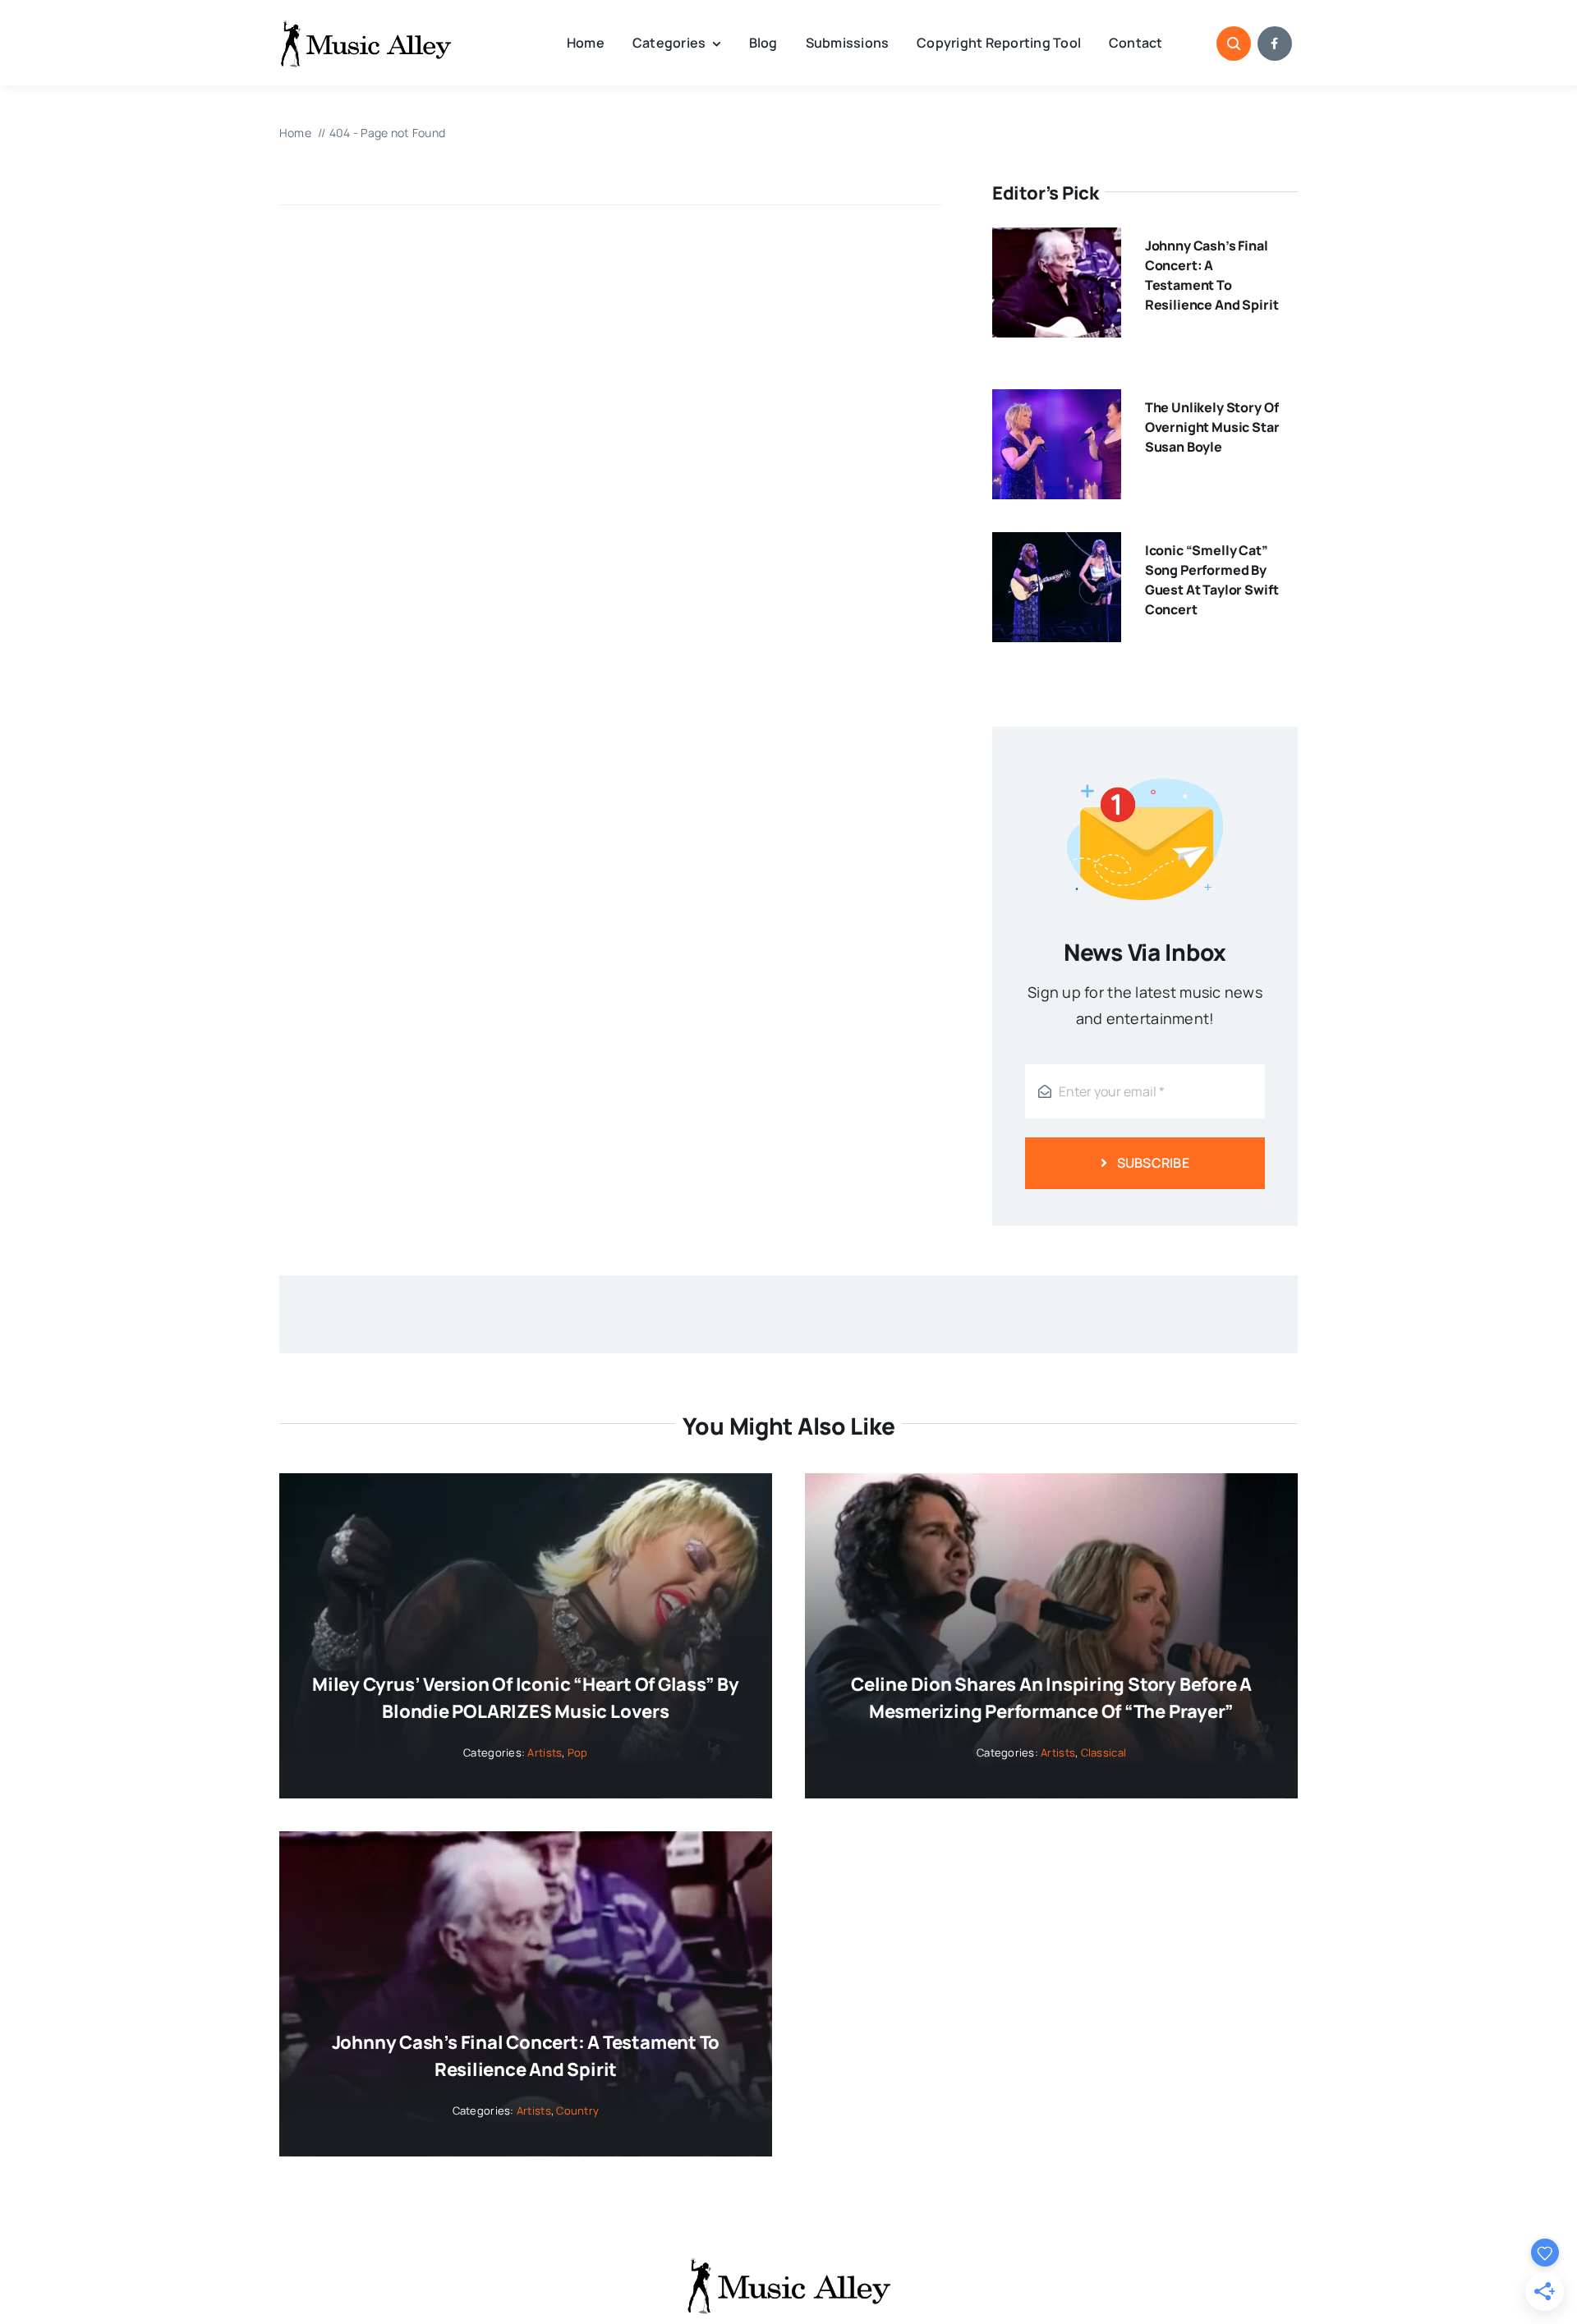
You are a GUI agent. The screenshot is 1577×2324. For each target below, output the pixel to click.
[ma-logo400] (366, 25)
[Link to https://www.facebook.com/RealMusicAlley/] (1275, 44)
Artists (545, 1752)
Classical (1103, 1752)
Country (577, 2110)
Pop (578, 1752)
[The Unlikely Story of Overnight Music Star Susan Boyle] (1057, 402)
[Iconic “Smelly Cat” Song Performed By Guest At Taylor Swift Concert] (1057, 545)
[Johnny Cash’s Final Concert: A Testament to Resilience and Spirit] (1057, 241)
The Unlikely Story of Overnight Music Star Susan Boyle (1212, 427)
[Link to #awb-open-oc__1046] (1234, 44)
